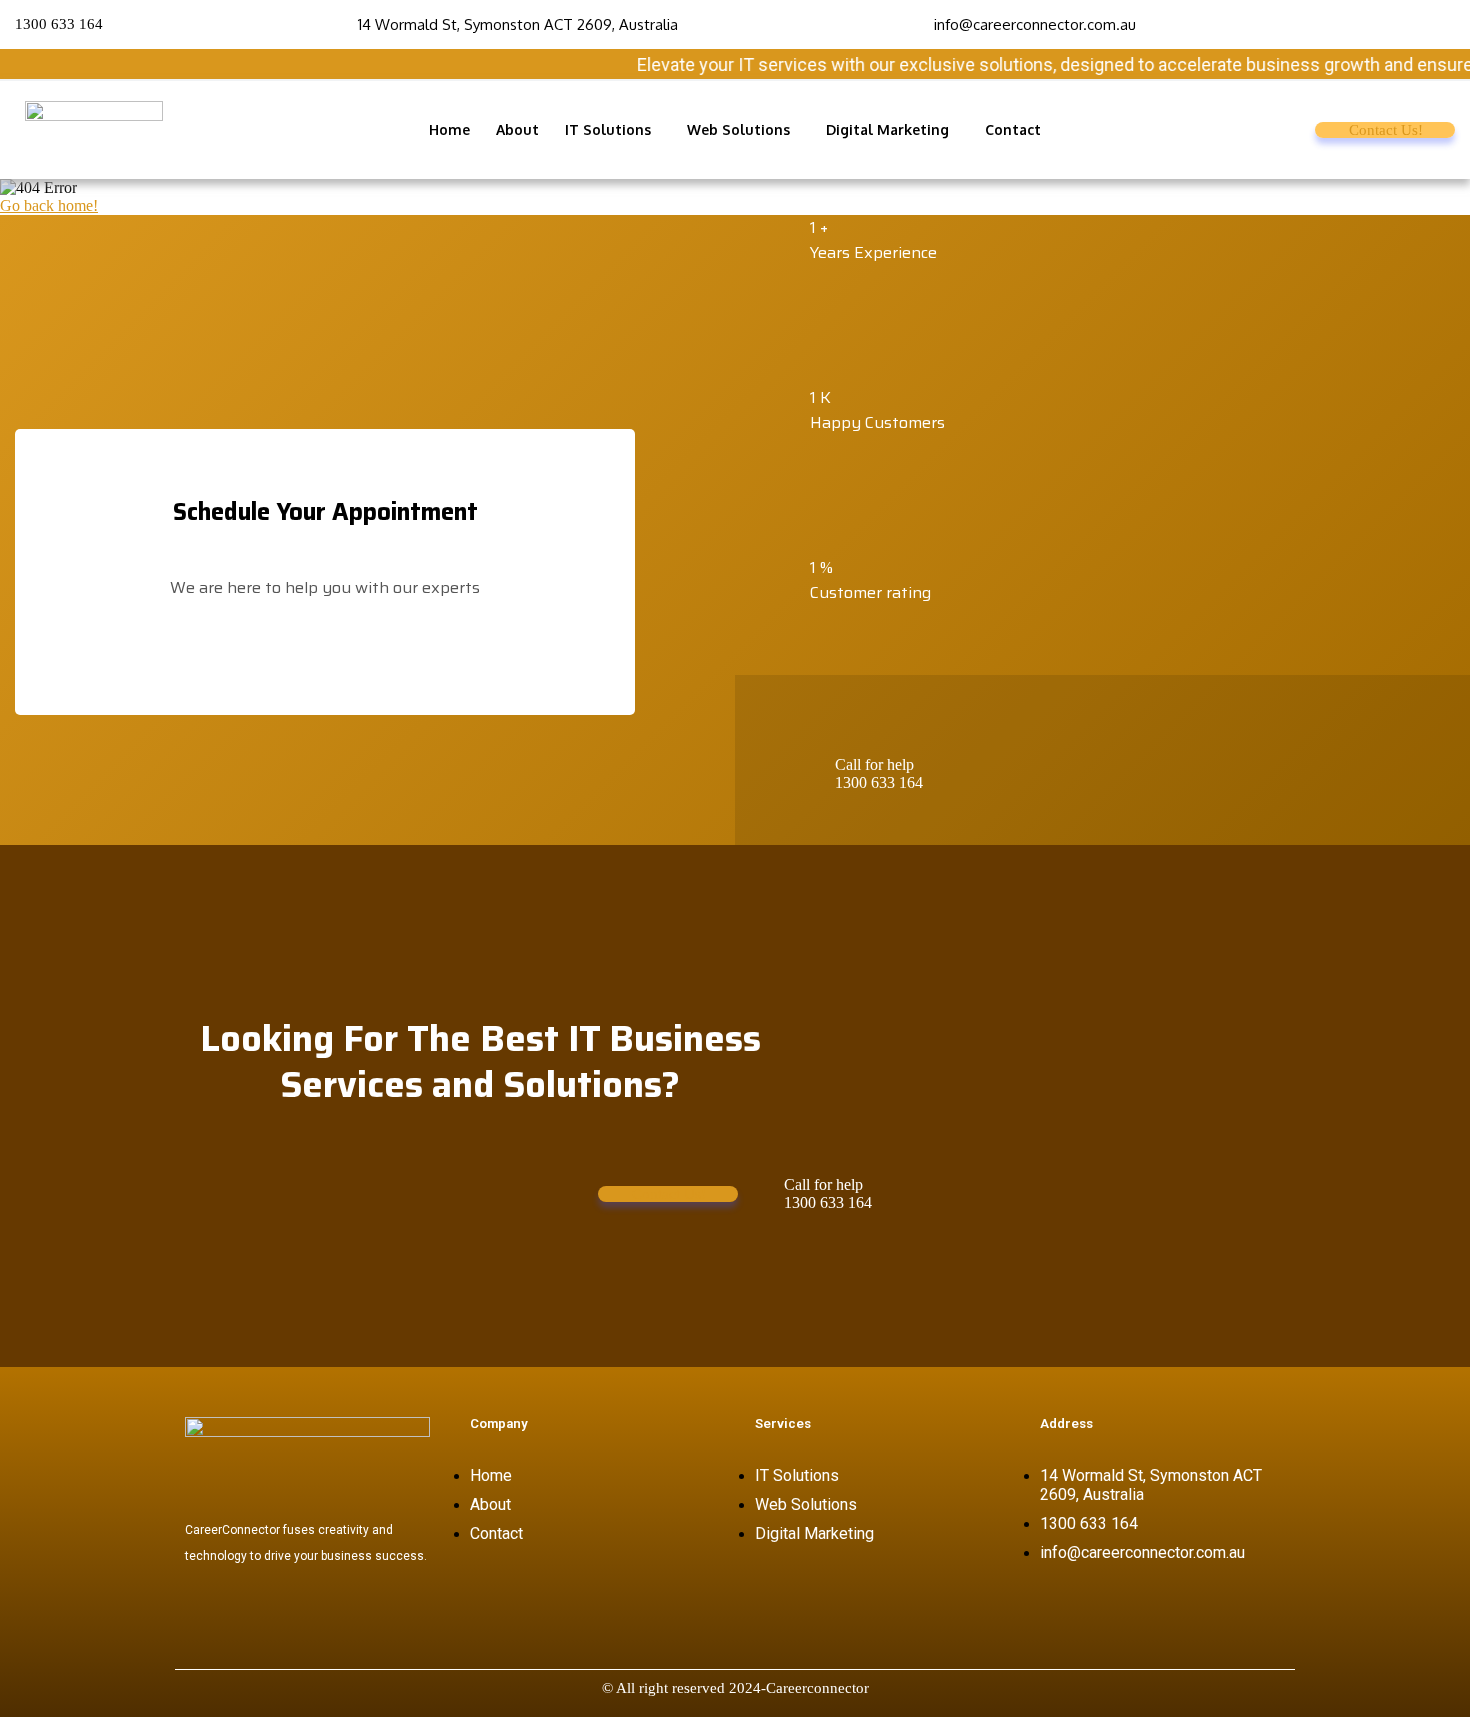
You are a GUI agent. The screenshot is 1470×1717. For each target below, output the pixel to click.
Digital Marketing (887, 129)
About (517, 129)
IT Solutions (608, 129)
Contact (1013, 129)
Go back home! (49, 205)
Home (449, 129)
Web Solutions (738, 129)
